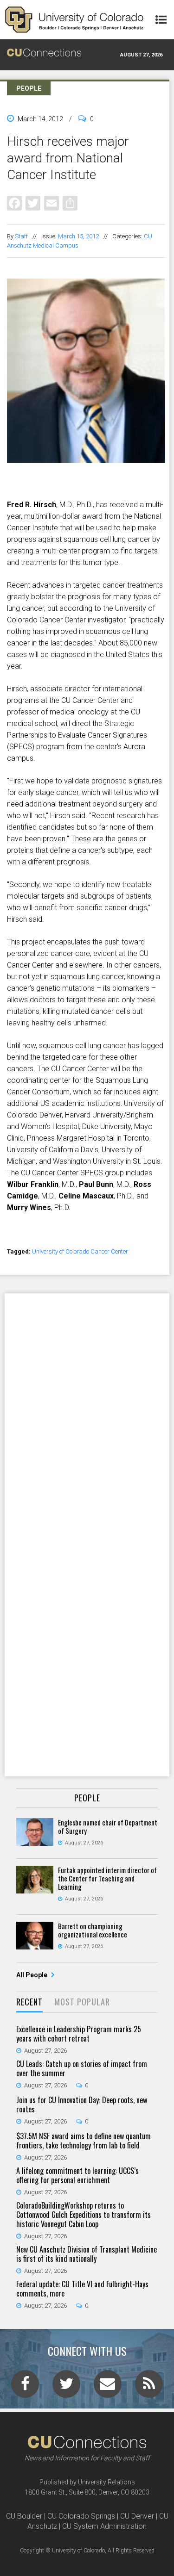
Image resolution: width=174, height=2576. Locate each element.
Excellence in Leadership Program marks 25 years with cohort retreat (79, 2034)
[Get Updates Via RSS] (149, 2387)
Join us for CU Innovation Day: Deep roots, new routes (82, 2104)
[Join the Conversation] (25, 2387)
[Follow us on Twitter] (66, 2387)
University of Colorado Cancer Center (80, 1251)
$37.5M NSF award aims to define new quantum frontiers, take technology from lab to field (84, 2141)
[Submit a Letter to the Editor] (108, 2387)
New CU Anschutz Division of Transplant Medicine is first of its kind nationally (87, 2254)
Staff (21, 236)
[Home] (74, 20)
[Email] (52, 203)
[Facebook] (14, 203)
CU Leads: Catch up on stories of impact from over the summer (82, 2068)
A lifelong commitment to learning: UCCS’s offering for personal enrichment (77, 2175)
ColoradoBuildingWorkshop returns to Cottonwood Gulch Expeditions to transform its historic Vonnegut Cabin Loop (84, 2215)
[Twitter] (33, 203)
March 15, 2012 (78, 236)
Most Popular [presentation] (82, 2002)
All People (32, 1975)
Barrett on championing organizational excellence (93, 1930)
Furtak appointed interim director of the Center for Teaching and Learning (107, 1878)
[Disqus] (87, 1414)
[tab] (29, 2002)
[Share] (70, 203)
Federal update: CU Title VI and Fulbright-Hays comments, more (82, 2289)
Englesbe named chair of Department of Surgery (108, 1826)
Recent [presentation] (29, 2002)
